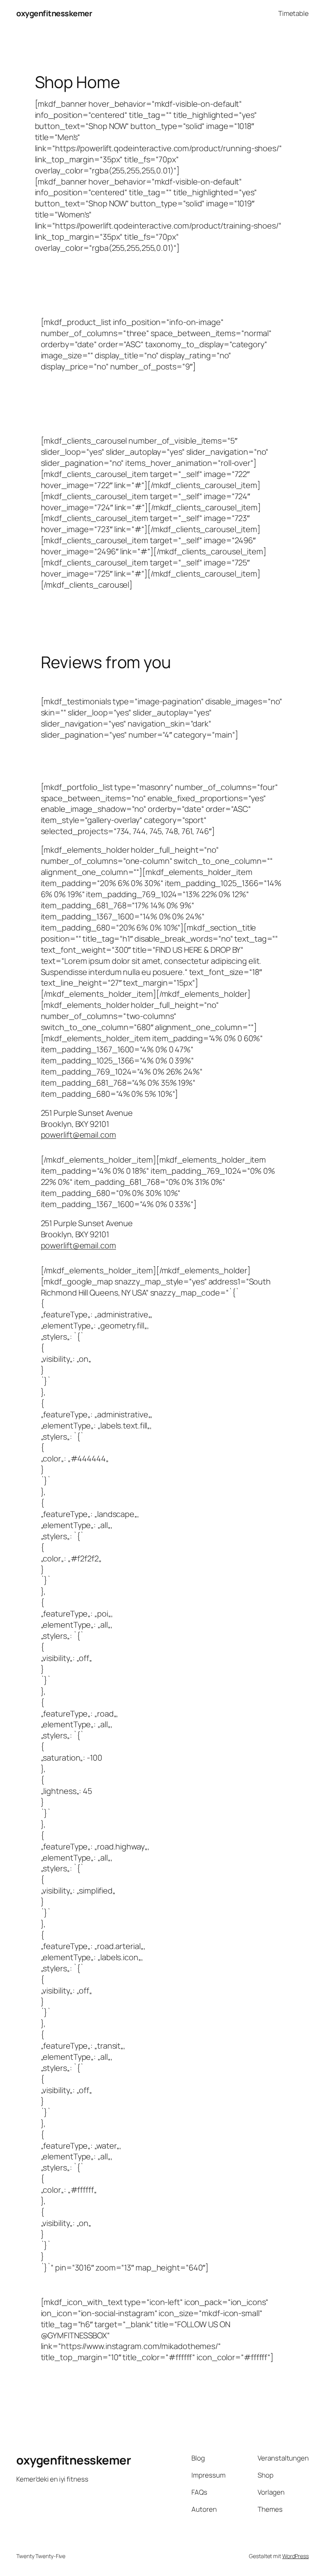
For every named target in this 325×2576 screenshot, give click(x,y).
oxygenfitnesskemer (54, 13)
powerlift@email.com (78, 1135)
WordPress (295, 2556)
